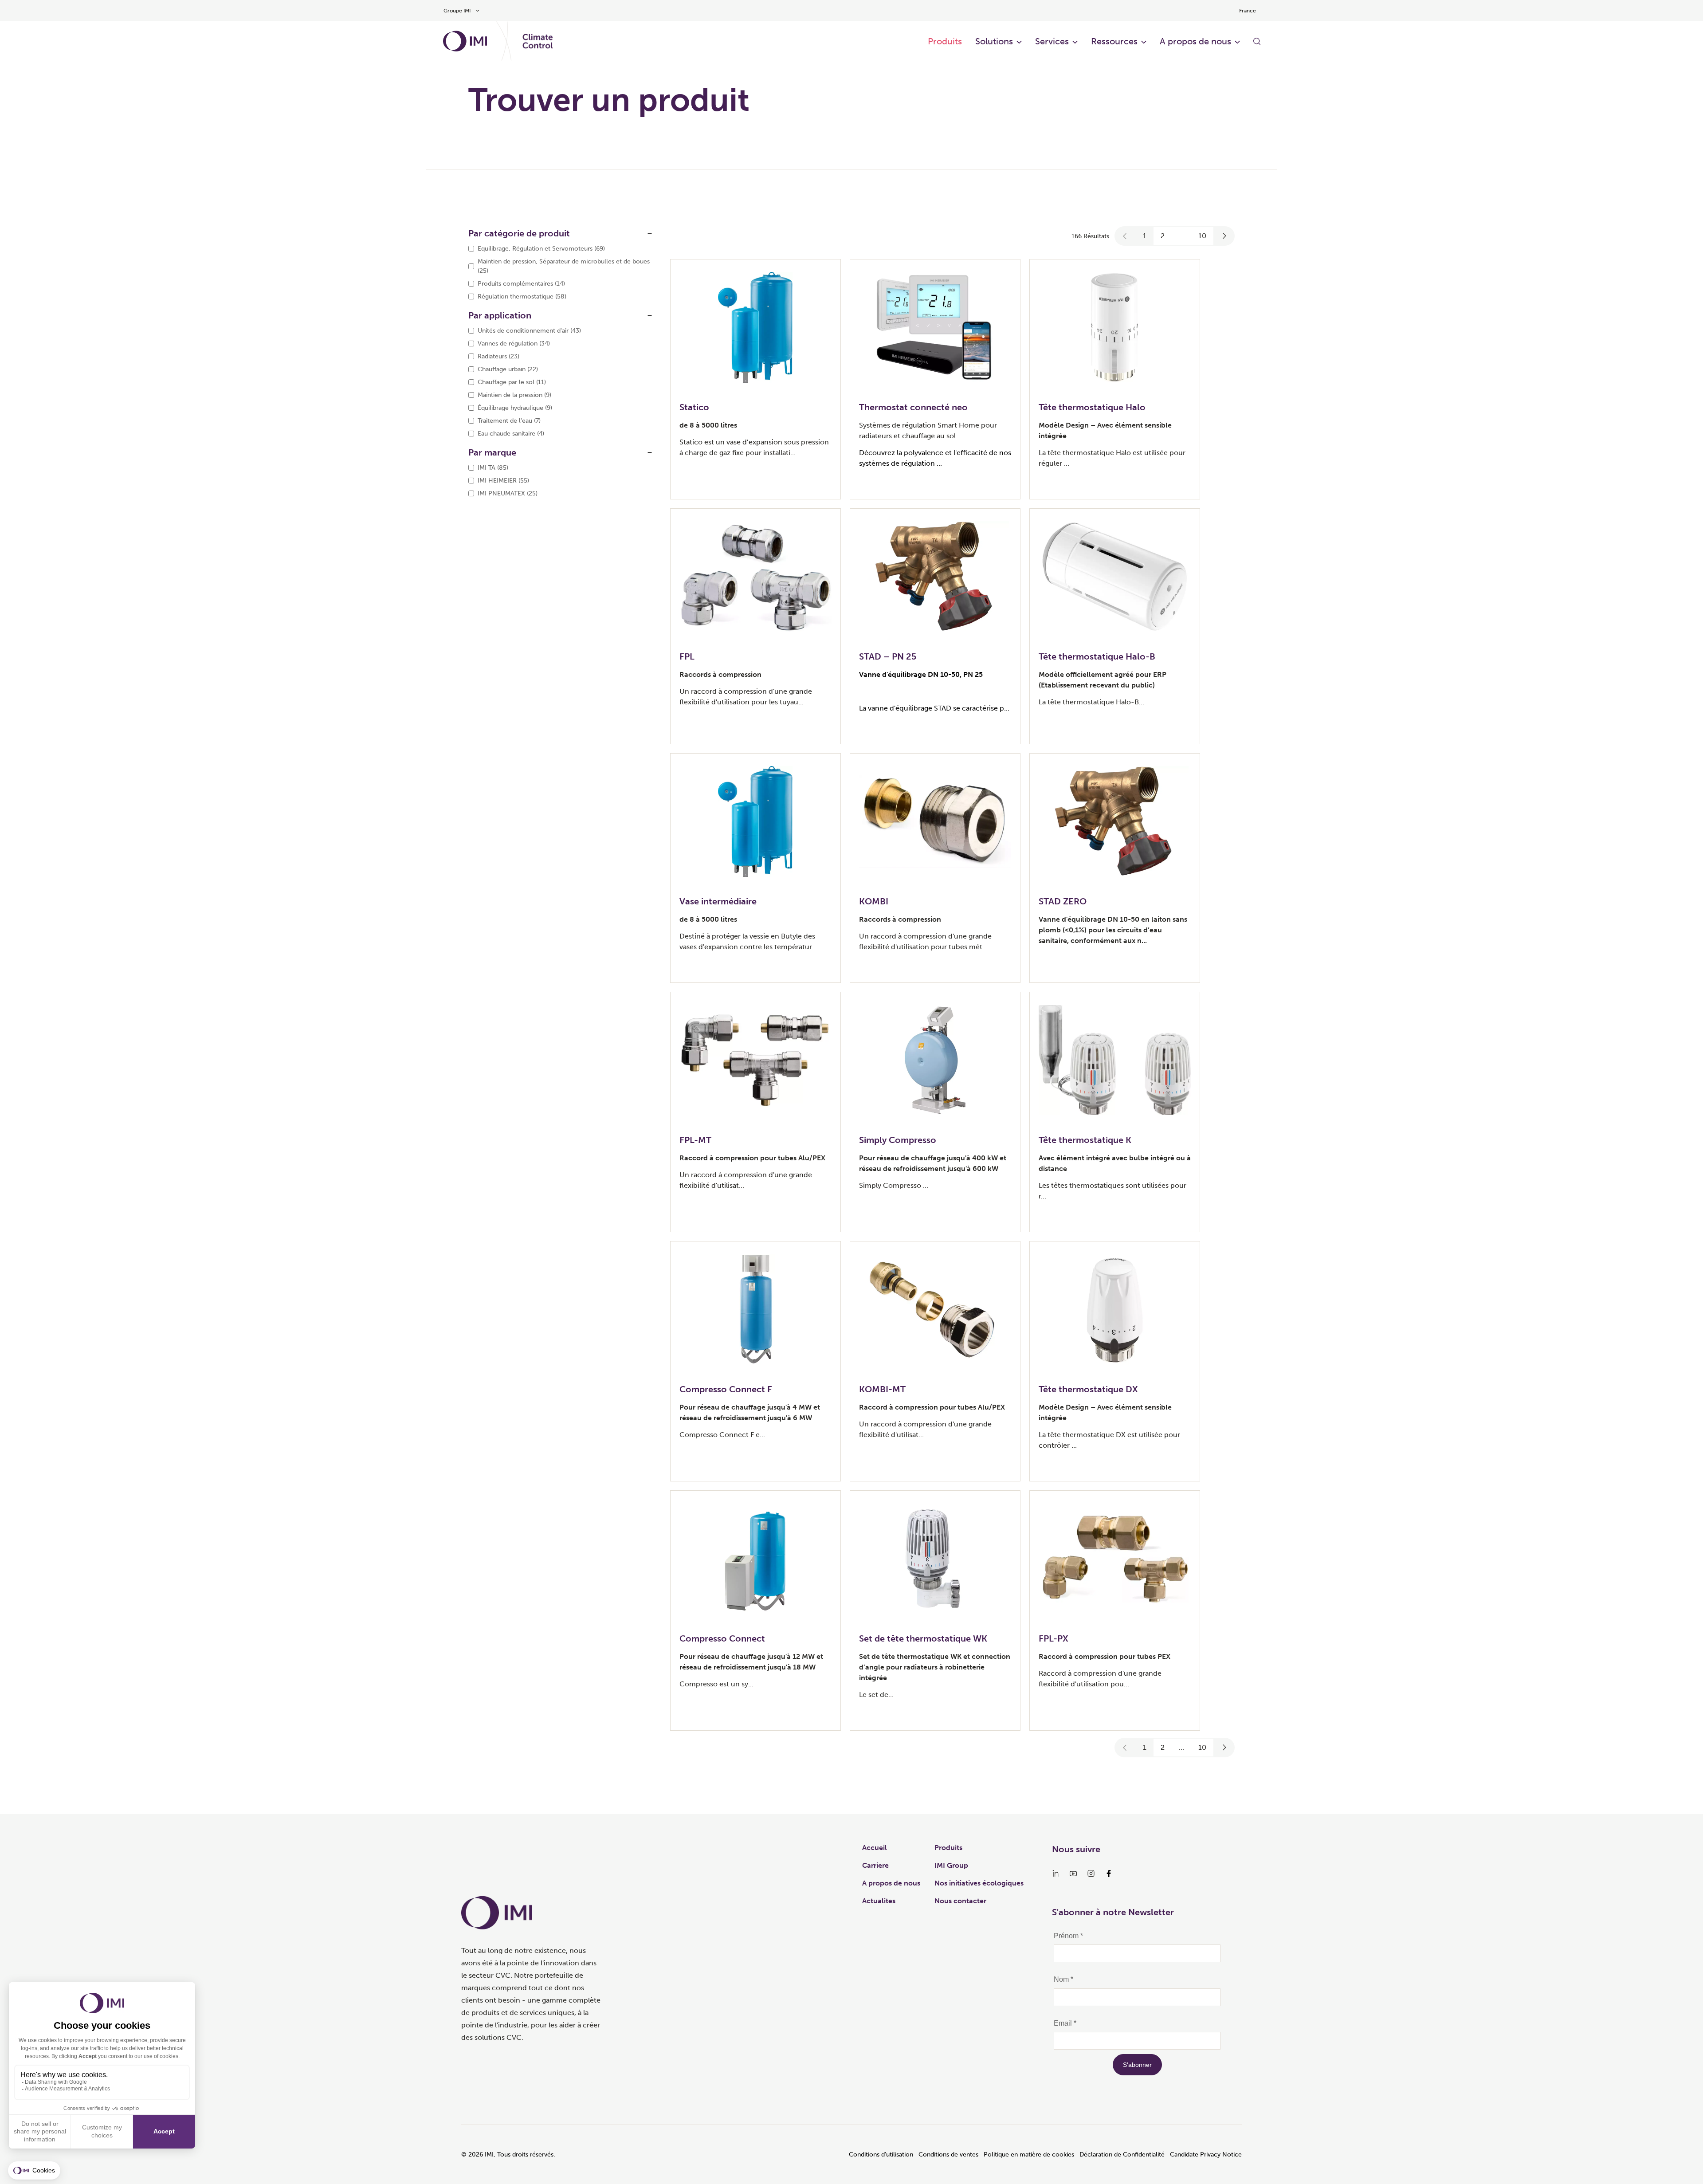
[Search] (1257, 41)
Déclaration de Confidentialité (1122, 2155)
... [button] (1181, 236)
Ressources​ (1114, 41)
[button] (1125, 236)
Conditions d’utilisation (881, 2155)
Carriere (875, 1865)
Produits (945, 41)
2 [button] (1163, 236)
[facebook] (1109, 1874)
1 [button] (1145, 236)
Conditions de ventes (948, 2155)
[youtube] (1073, 1874)
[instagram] (1091, 1874)
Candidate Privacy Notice (1206, 2155)
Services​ (1052, 41)
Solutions (994, 41)
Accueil (875, 1848)
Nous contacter (960, 1901)
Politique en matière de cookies (1029, 2155)
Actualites (879, 1901)
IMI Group (951, 1865)
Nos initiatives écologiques (979, 1883)
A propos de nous (1195, 41)
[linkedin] (1056, 1874)
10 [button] (1202, 236)
